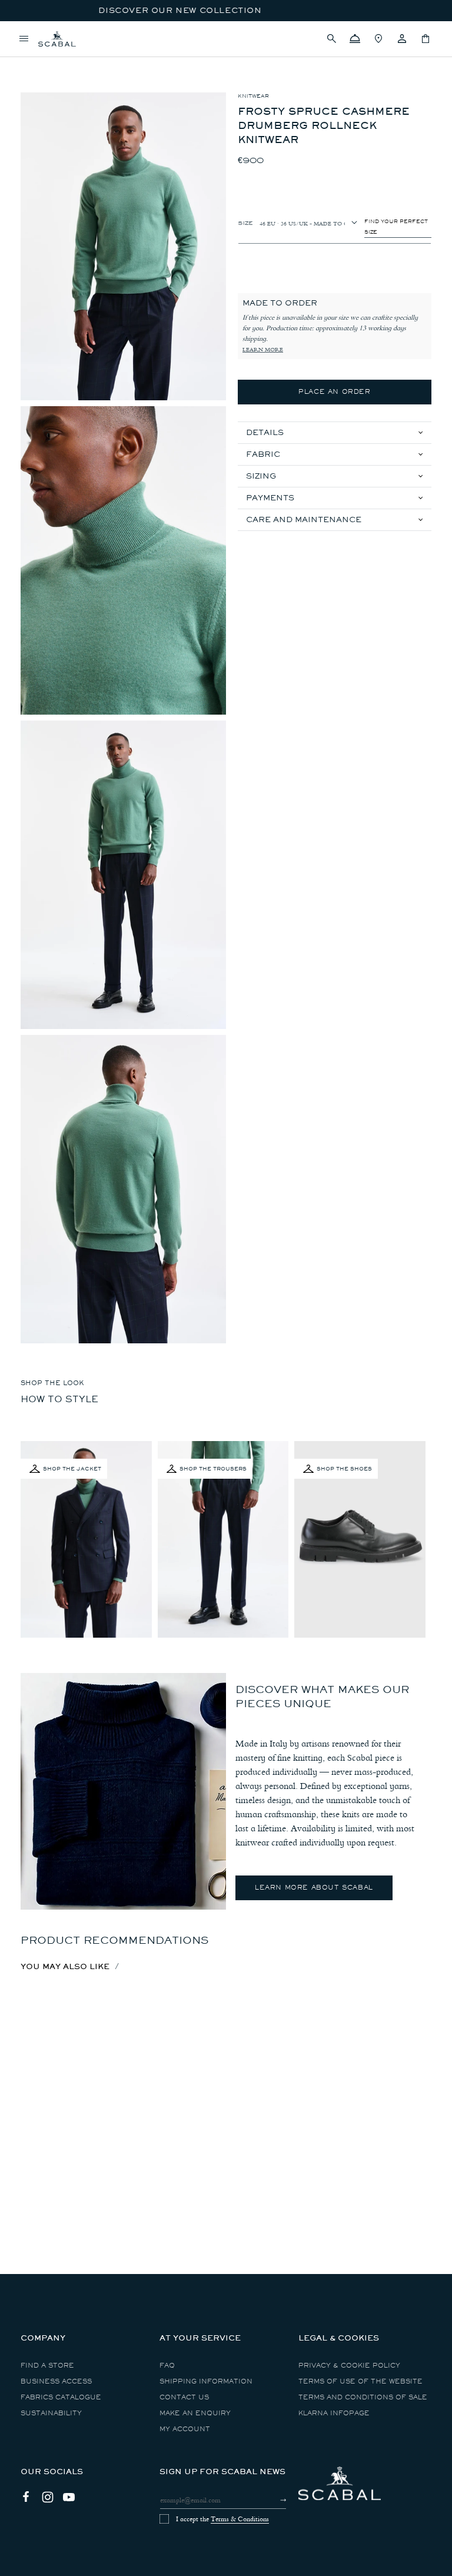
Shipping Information (206, 2381)
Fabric (263, 454)
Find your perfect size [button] (396, 227)
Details (265, 432)
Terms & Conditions (240, 2519)
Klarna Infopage (334, 2413)
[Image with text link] (123, 1791)
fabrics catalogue (61, 2397)
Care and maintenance (304, 519)
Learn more (263, 350)
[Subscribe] (273, 2500)
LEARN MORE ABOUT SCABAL (314, 1888)
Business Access (56, 2381)
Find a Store (47, 2366)
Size (245, 222)
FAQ (167, 2366)
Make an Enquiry (195, 2413)
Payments (270, 498)
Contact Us (184, 2397)
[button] (331, 39)
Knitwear (253, 96)
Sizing (261, 476)
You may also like (65, 1966)
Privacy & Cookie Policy (349, 2366)
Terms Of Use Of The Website (360, 2381)
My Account (185, 2429)
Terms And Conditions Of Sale (363, 2397)
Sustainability (51, 2413)
